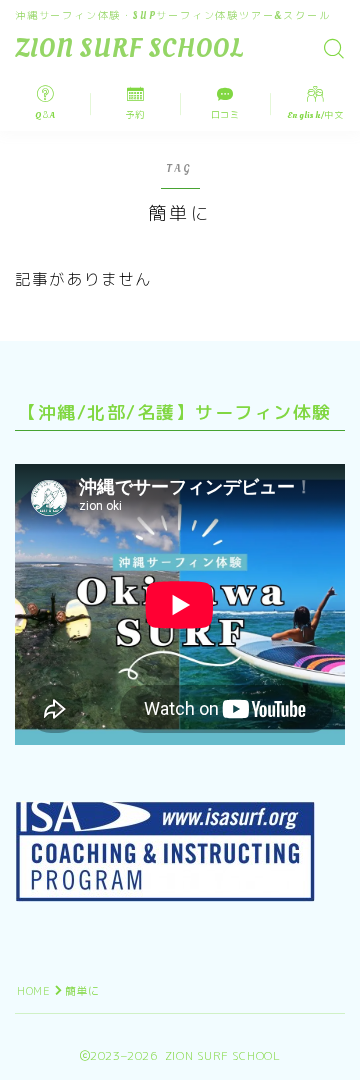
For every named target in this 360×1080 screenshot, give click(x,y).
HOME (33, 991)
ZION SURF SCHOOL (129, 49)
